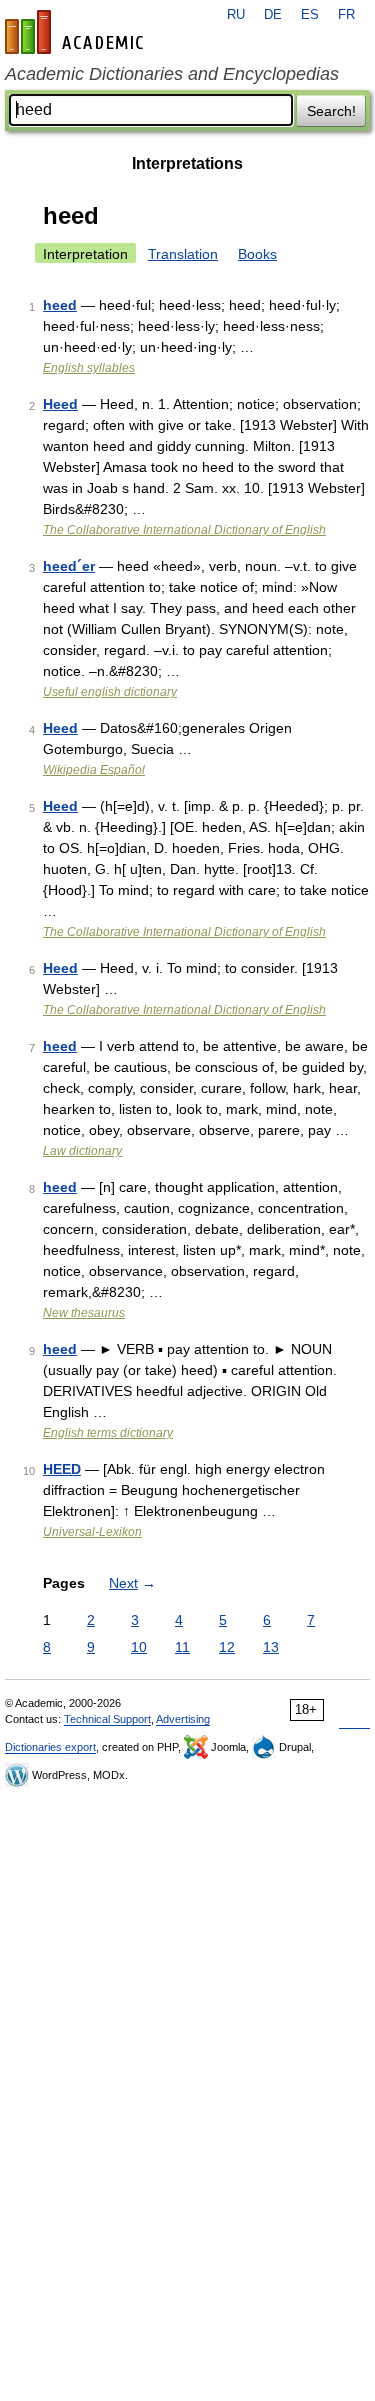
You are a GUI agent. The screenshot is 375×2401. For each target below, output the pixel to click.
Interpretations (187, 163)
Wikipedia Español (94, 770)
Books (257, 254)
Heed (60, 404)
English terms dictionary (108, 1433)
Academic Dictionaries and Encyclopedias (172, 74)
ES (310, 15)
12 (227, 1647)
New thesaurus (84, 1313)
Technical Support (107, 1719)
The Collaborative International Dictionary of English (184, 530)
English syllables (89, 368)
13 (271, 1647)
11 (182, 1647)
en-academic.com (77, 32)
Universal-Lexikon (92, 1532)
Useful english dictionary (110, 692)
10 (139, 1647)
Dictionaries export (50, 1747)
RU (236, 15)
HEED (62, 1469)
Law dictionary (82, 1151)
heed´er (69, 566)
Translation (183, 254)
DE (273, 15)
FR (346, 15)
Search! (331, 111)
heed (60, 305)
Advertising (183, 1719)
